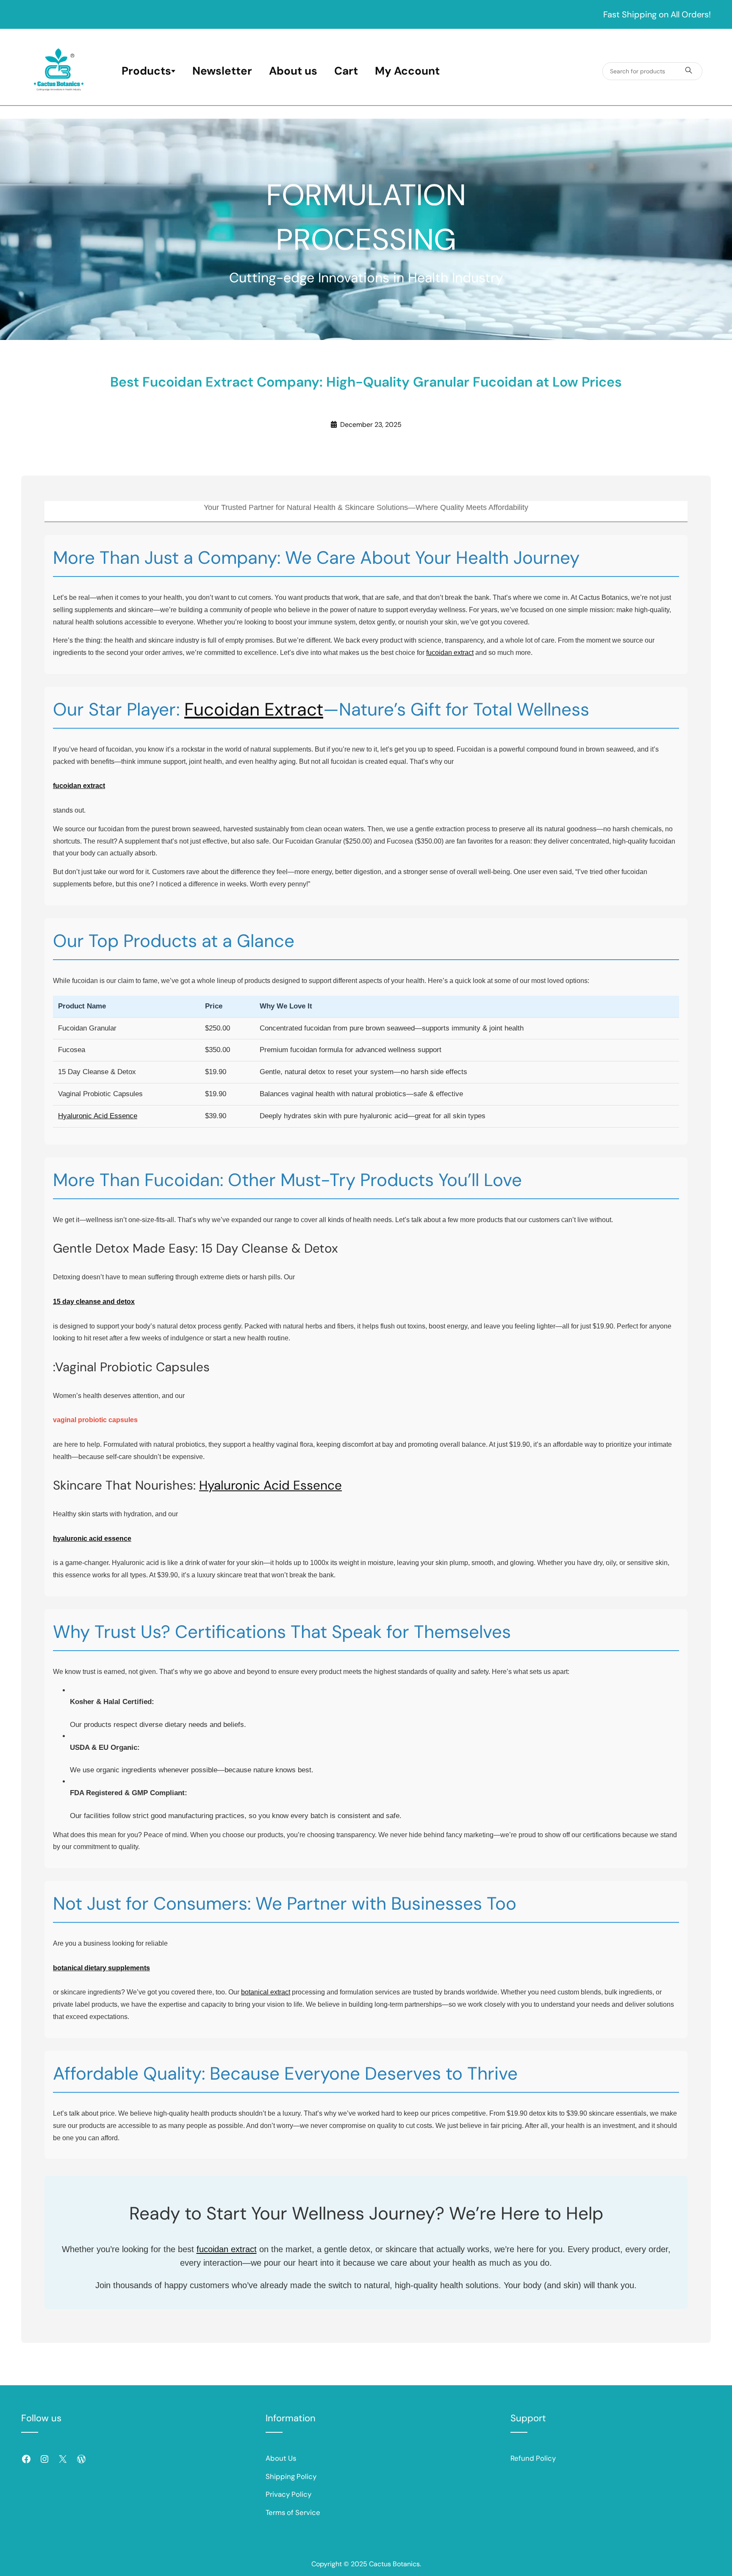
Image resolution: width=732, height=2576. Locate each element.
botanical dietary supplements (101, 1968)
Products (146, 71)
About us (293, 71)
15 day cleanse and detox (94, 1302)
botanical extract (266, 1992)
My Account (407, 71)
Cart (346, 71)
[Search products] (689, 71)
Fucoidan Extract (254, 709)
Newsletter (222, 71)
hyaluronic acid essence (92, 1539)
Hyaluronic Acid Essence (98, 1116)
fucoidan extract (450, 653)
